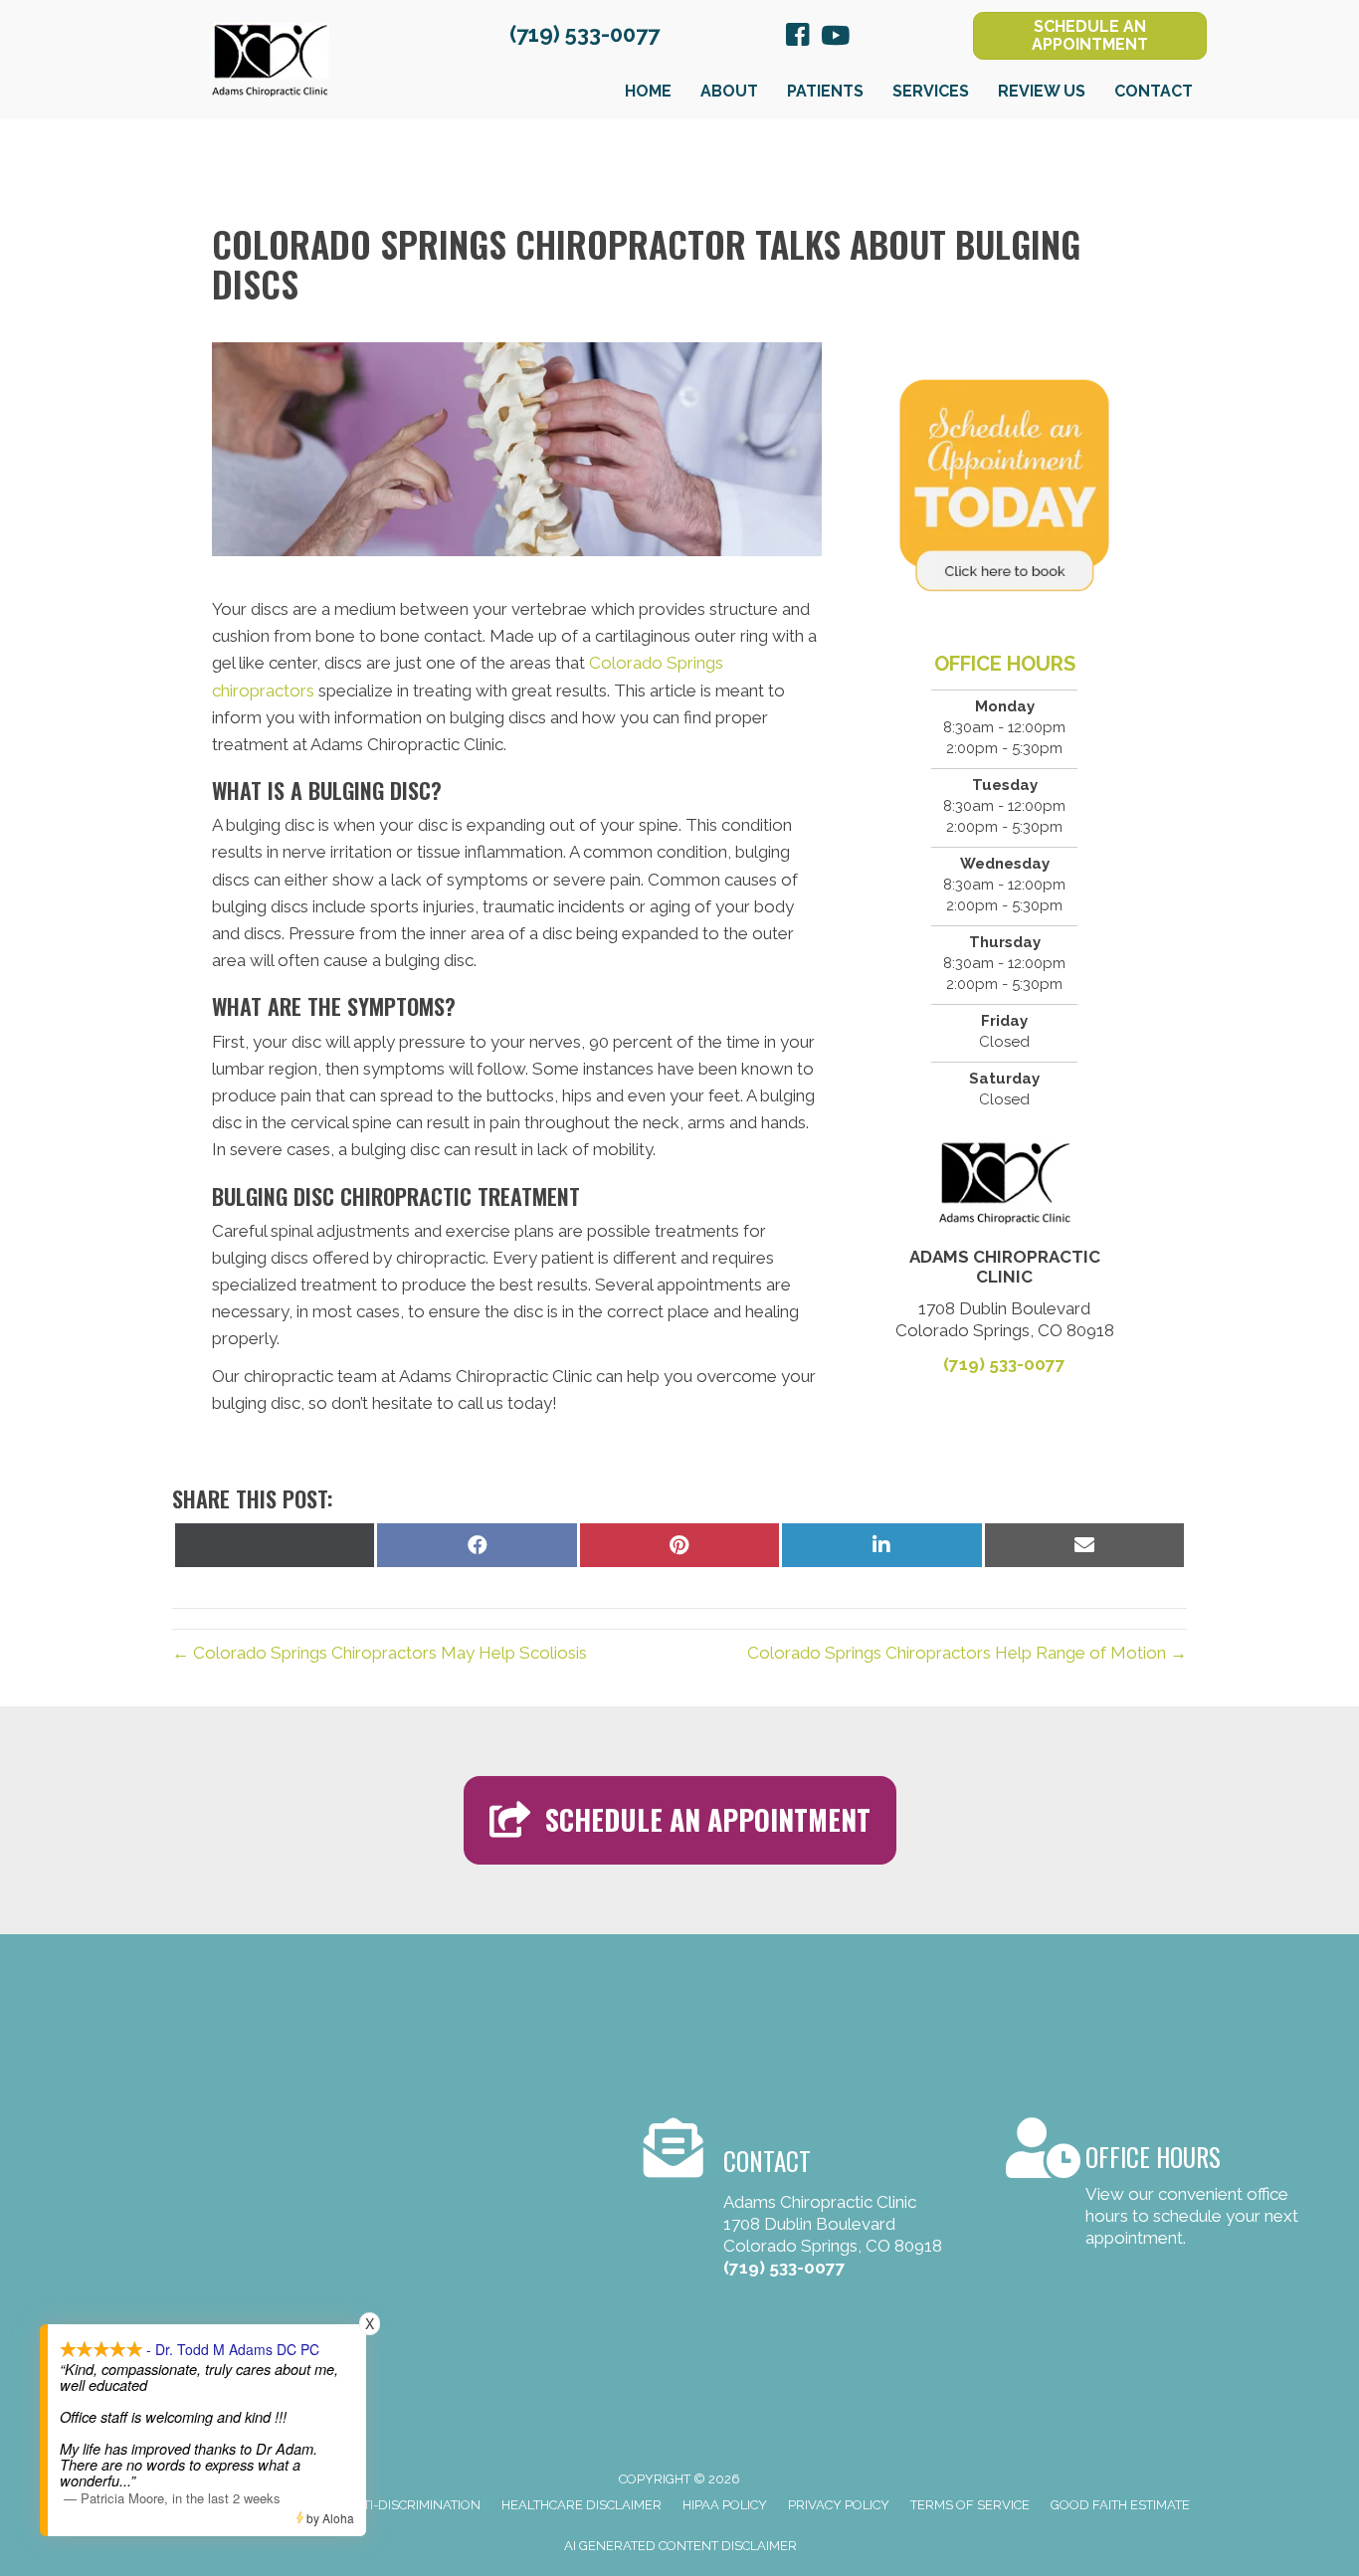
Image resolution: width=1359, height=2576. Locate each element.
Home (648, 91)
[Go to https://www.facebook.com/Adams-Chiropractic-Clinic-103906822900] (798, 38)
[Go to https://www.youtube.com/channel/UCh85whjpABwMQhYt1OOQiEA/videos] (834, 37)
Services (931, 91)
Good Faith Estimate (1120, 2505)
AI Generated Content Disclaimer (680, 2546)
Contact (1154, 91)
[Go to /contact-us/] (1156, 2186)
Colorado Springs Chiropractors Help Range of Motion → (967, 1653)
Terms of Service (970, 2505)
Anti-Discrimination (412, 2505)
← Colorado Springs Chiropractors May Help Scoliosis (380, 1653)
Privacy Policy (839, 2505)
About (729, 91)
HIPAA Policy (725, 2505)
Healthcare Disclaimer (582, 2505)
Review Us (1042, 91)
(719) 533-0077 (584, 34)
